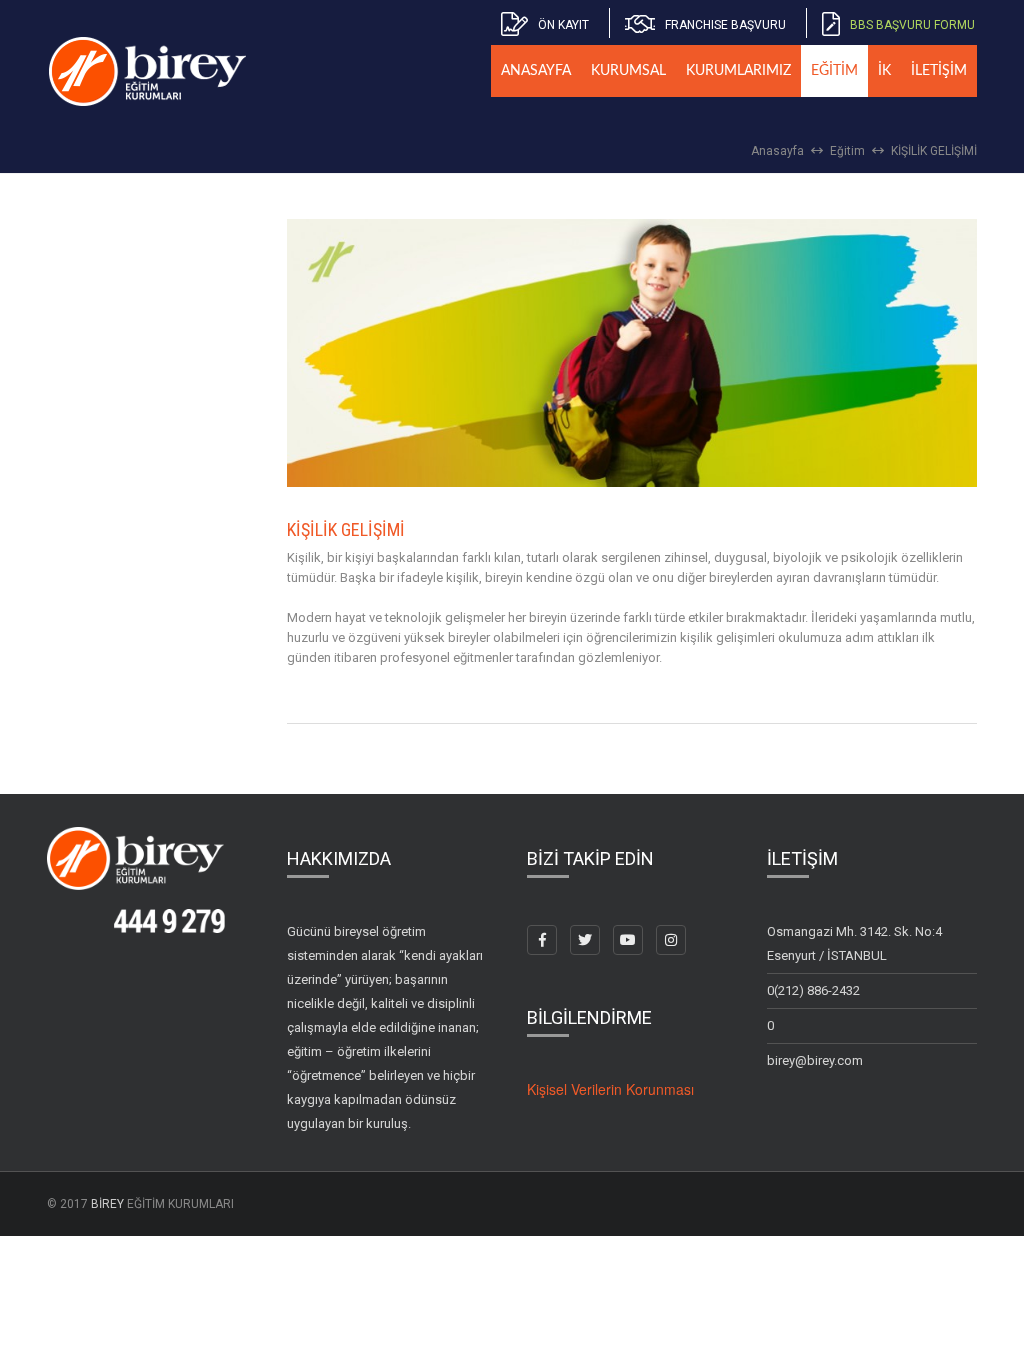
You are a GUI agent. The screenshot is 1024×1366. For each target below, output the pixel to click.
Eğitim (847, 151)
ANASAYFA (536, 71)
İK (884, 71)
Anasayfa (777, 151)
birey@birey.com (815, 1060)
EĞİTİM (834, 71)
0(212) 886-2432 (813, 990)
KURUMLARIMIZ (738, 71)
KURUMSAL (628, 71)
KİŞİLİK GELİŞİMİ (934, 151)
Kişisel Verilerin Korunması (610, 1089)
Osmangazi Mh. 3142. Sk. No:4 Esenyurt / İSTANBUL (854, 943)
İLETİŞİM (939, 71)
